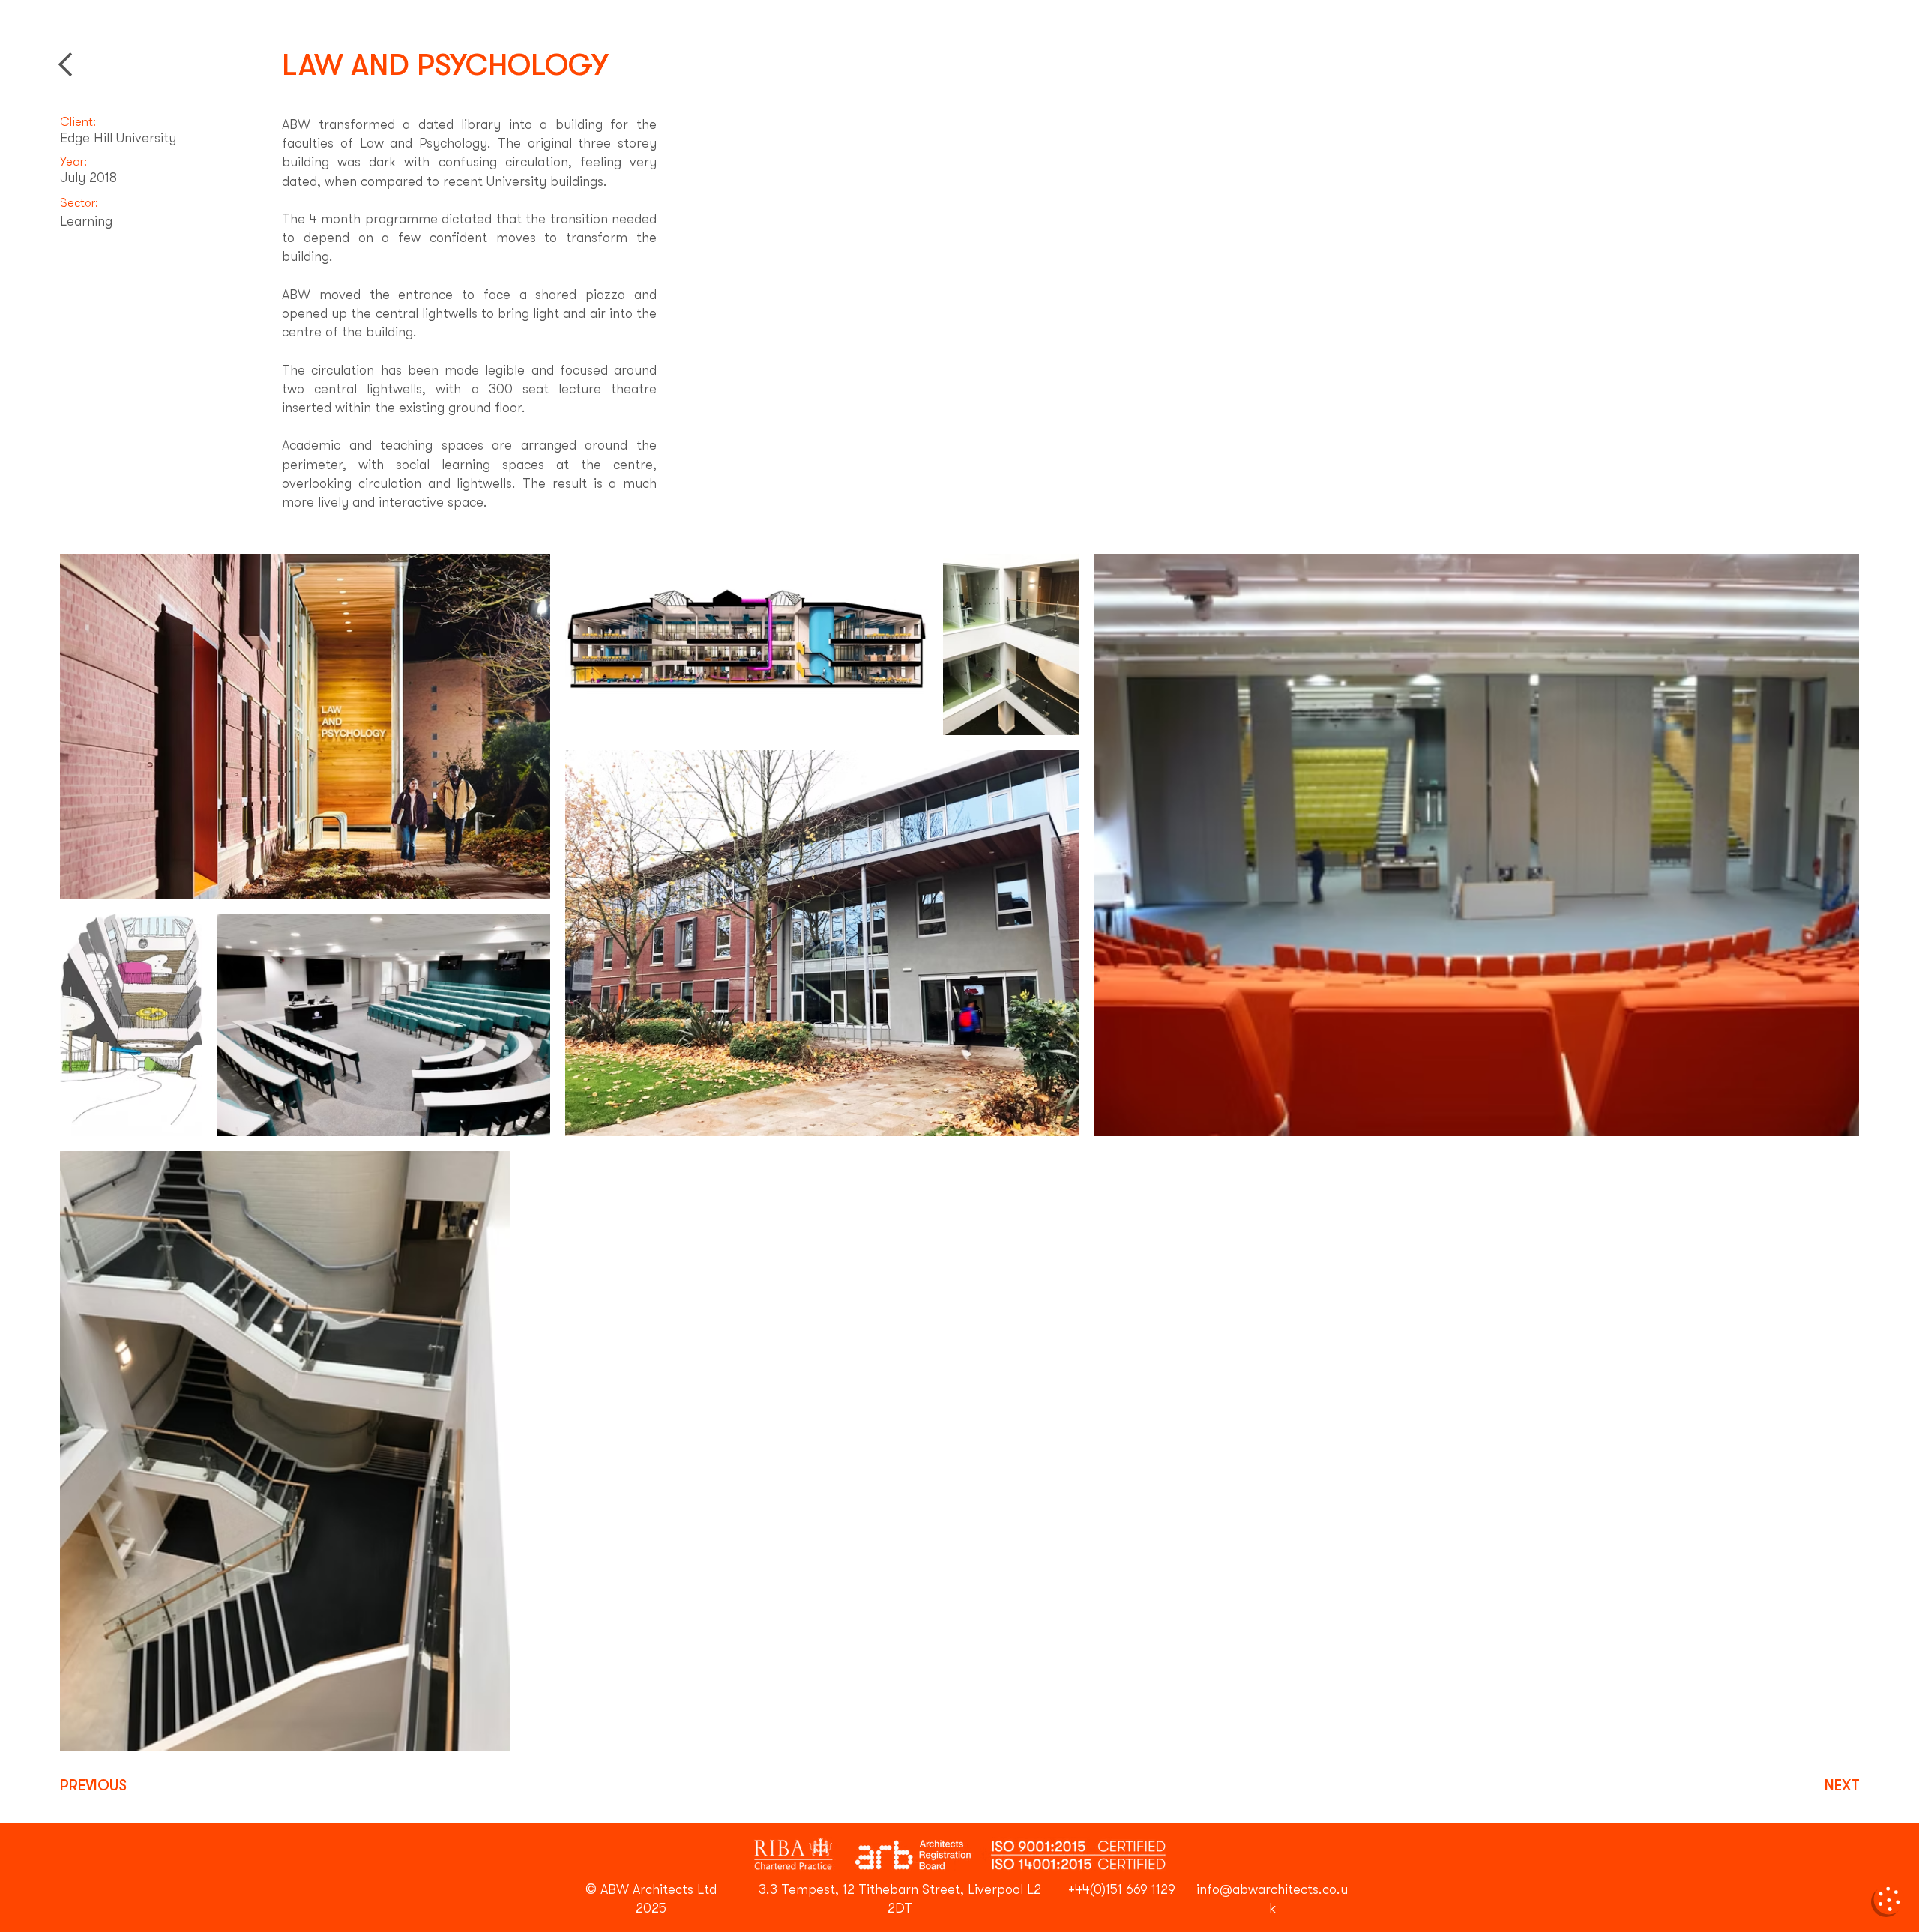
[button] (1888, 1901)
